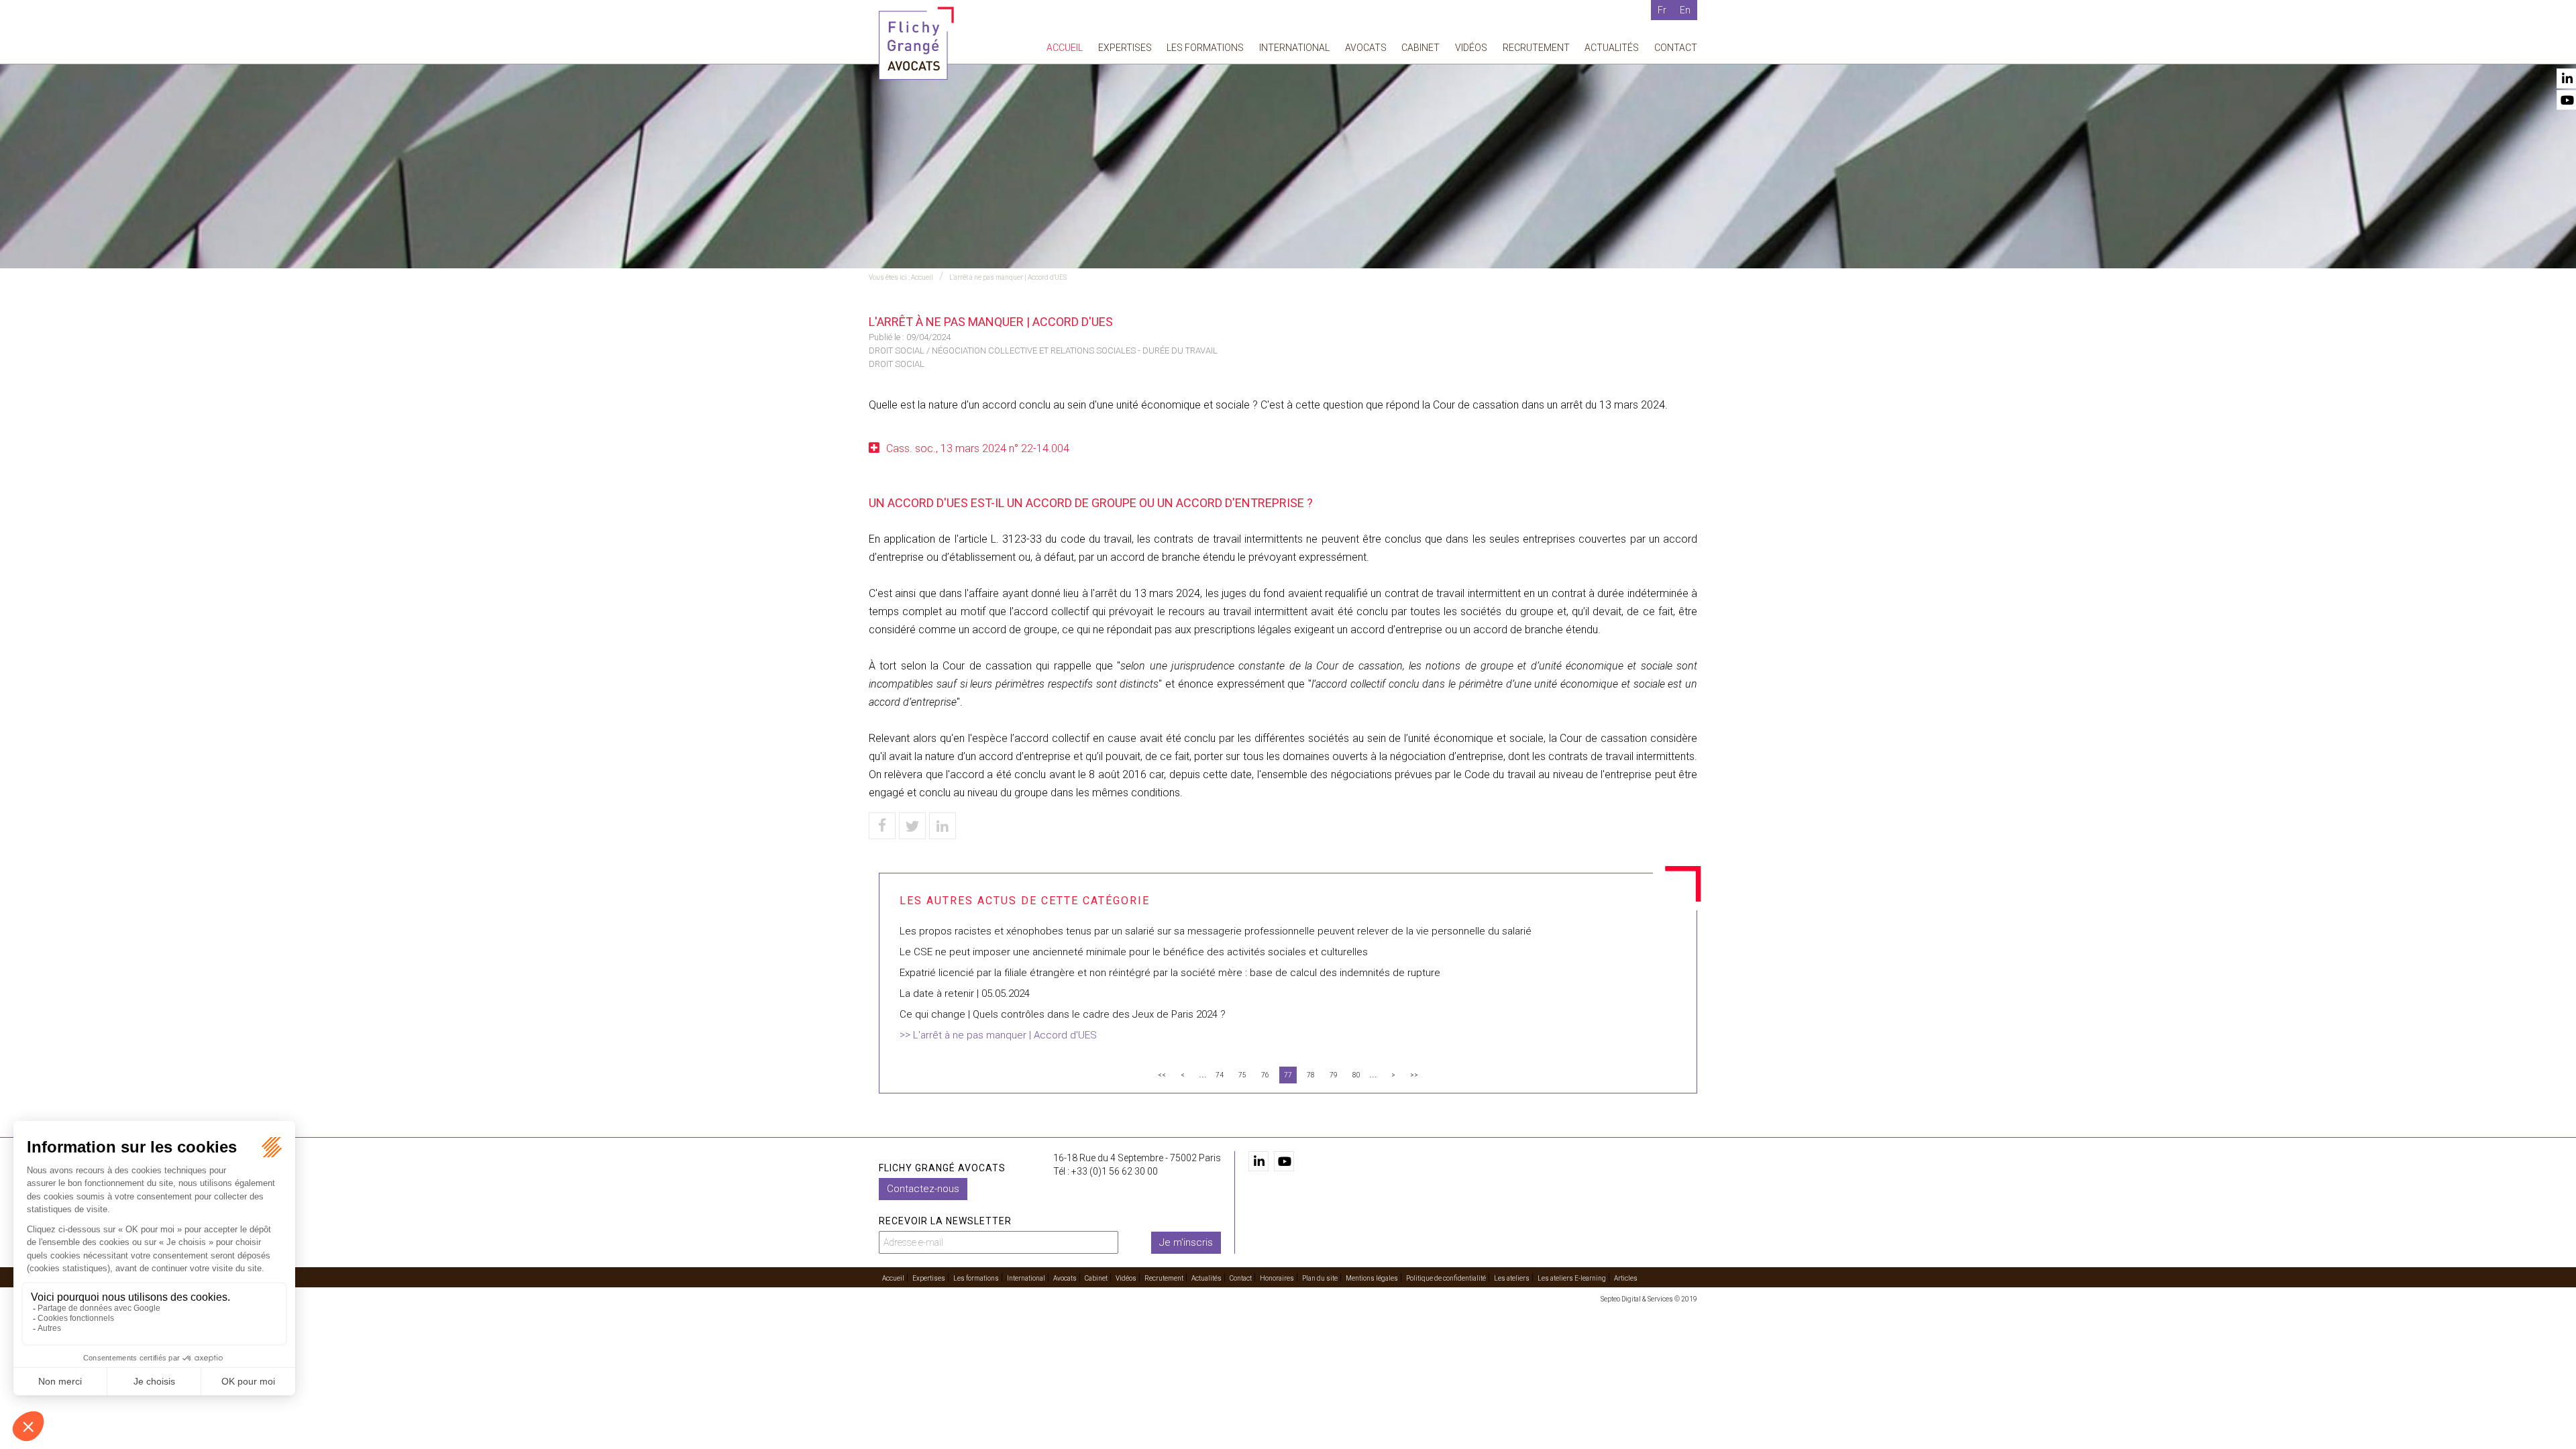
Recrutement (1536, 48)
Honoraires (1277, 1278)
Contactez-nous (923, 1189)
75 (1242, 1075)
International (1294, 48)
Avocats (1366, 48)
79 (1334, 1075)
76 (1265, 1075)
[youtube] (1284, 1161)
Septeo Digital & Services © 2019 (1649, 1299)
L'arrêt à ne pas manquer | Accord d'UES (1008, 277)
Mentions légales (1372, 1278)
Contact (1676, 48)
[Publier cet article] (912, 826)
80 (1356, 1075)
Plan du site (1320, 1278)
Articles (1626, 1278)
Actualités (1612, 48)
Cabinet (1420, 48)
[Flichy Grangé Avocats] (916, 43)
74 (1220, 1075)
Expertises (1125, 48)
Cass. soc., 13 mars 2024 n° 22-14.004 (978, 448)
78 (1311, 1075)
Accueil (1065, 48)
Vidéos (1471, 48)
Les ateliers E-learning (1572, 1278)
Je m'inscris (1186, 1242)
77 (1288, 1075)
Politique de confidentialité (1446, 1278)
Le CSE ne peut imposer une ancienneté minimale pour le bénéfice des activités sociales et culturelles (1134, 952)
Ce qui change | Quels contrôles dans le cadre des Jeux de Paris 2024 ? (1063, 1014)
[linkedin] (1258, 1161)
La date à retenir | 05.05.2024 (965, 994)
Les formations (1205, 48)
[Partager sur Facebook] (882, 826)
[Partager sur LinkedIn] (943, 826)
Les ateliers (1512, 1278)
